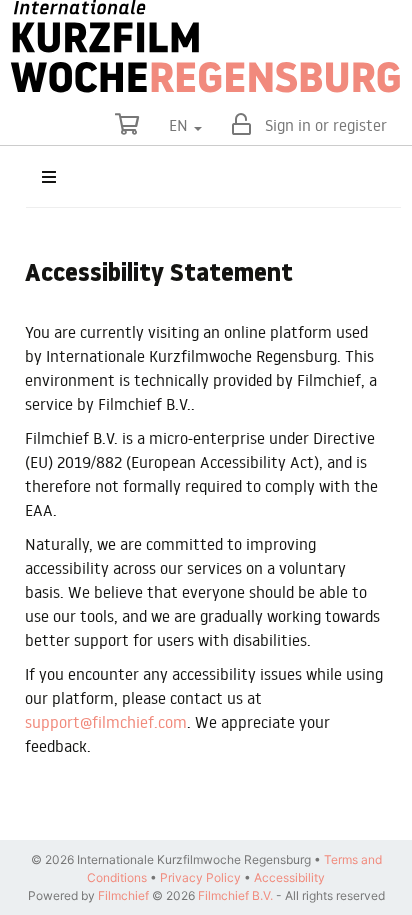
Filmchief (123, 895)
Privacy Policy (200, 877)
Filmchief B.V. (235, 895)
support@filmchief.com (106, 722)
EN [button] (180, 125)
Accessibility (289, 877)
